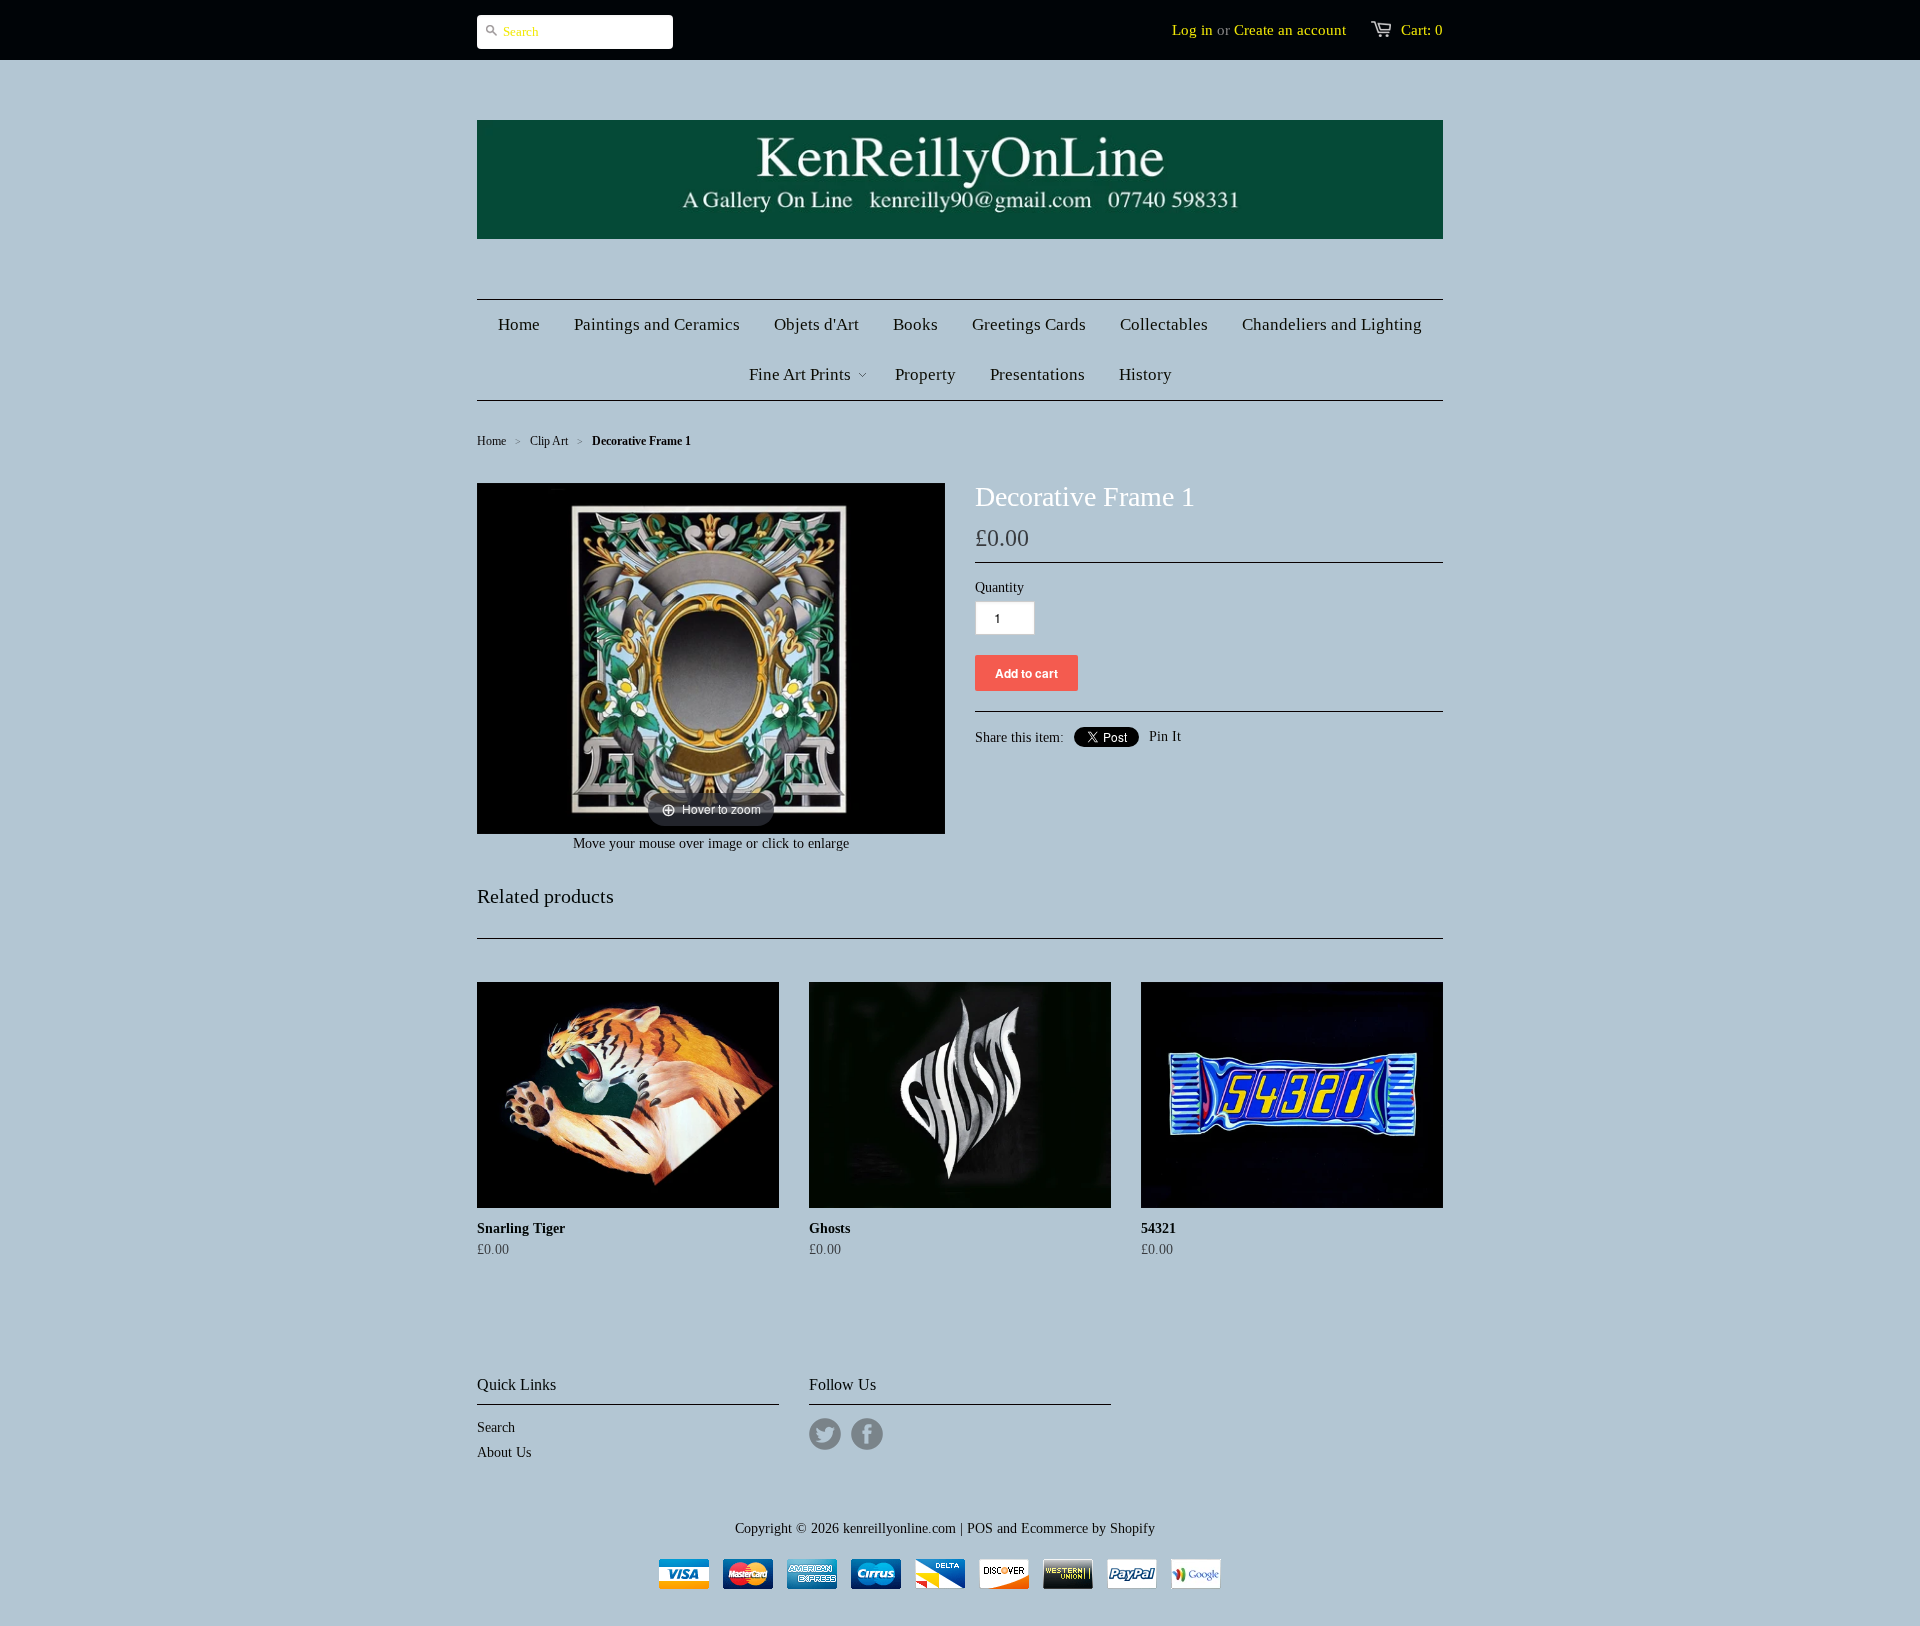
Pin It (1165, 736)
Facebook (867, 1434)
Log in (1192, 30)
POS (980, 1528)
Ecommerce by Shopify (1088, 1528)
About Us (504, 1452)
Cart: (1422, 30)
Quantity (999, 587)
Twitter (825, 1434)
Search (496, 1427)
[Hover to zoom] (711, 656)
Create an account (1290, 30)
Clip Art (549, 441)
